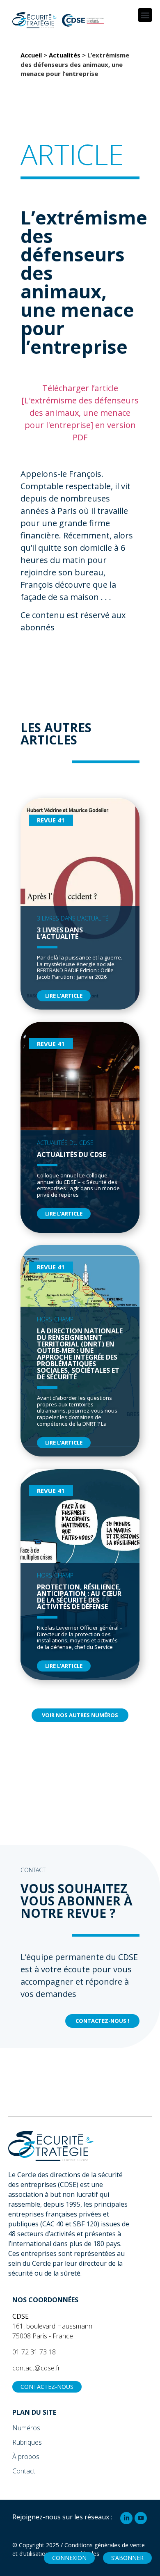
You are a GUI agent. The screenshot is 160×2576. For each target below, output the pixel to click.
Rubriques (27, 2442)
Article (72, 154)
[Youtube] (141, 2518)
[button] (145, 15)
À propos (26, 2457)
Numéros (26, 2428)
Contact (24, 2471)
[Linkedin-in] (126, 2518)
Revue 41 (51, 820)
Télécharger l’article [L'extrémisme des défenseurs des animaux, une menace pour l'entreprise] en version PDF (80, 413)
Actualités (65, 55)
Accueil (31, 55)
